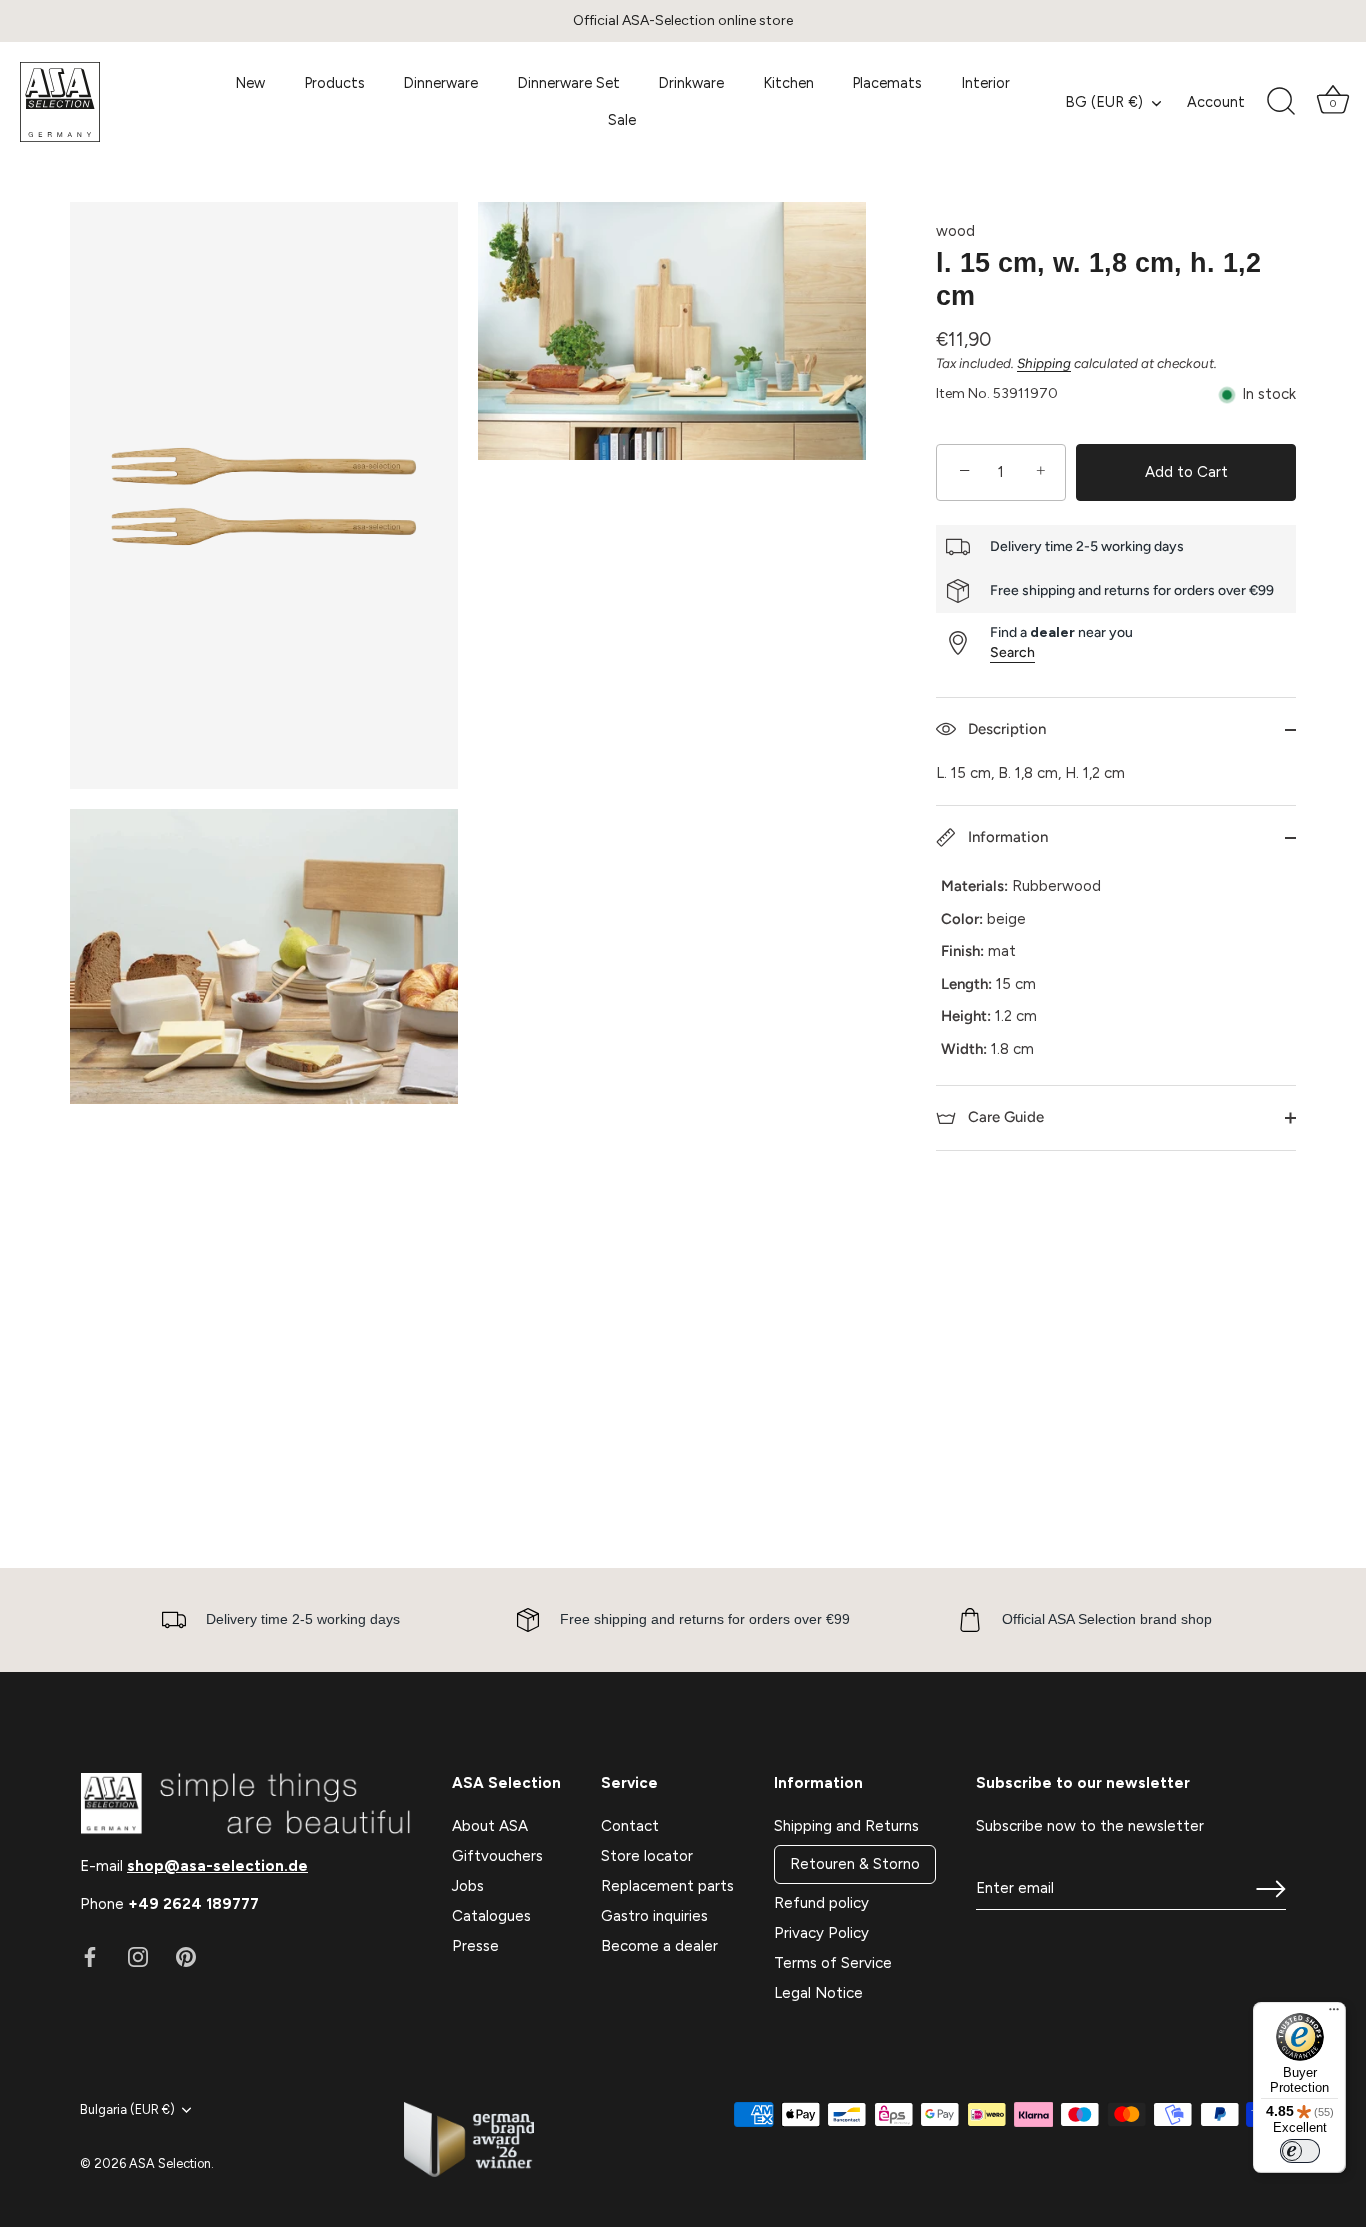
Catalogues (491, 1916)
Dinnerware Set (568, 83)
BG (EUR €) (1104, 102)
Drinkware (691, 83)
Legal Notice (818, 1993)
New (250, 83)
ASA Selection (170, 2163)
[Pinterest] (186, 1956)
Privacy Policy (821, 1933)
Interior (985, 83)
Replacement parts (667, 1886)
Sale (622, 120)
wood (955, 231)
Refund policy (821, 1903)
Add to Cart (1186, 472)
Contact (630, 1826)
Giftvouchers (497, 1856)
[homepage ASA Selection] (110, 102)
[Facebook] (90, 1956)
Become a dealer (659, 1946)
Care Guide (1004, 1117)
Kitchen (788, 83)
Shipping (1044, 363)
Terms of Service (833, 1963)
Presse (475, 1946)
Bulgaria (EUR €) (127, 2109)
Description (1005, 729)
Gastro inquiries (654, 1916)
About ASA (490, 1826)
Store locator (647, 1856)
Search (1012, 652)
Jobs (468, 1886)
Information (1006, 837)
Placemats (887, 83)
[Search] (1281, 102)
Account (1216, 102)
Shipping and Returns (846, 1826)
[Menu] (1334, 2014)
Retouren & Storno (855, 1864)
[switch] (1300, 2151)
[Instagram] (138, 1956)
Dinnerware (440, 83)
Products (334, 83)
